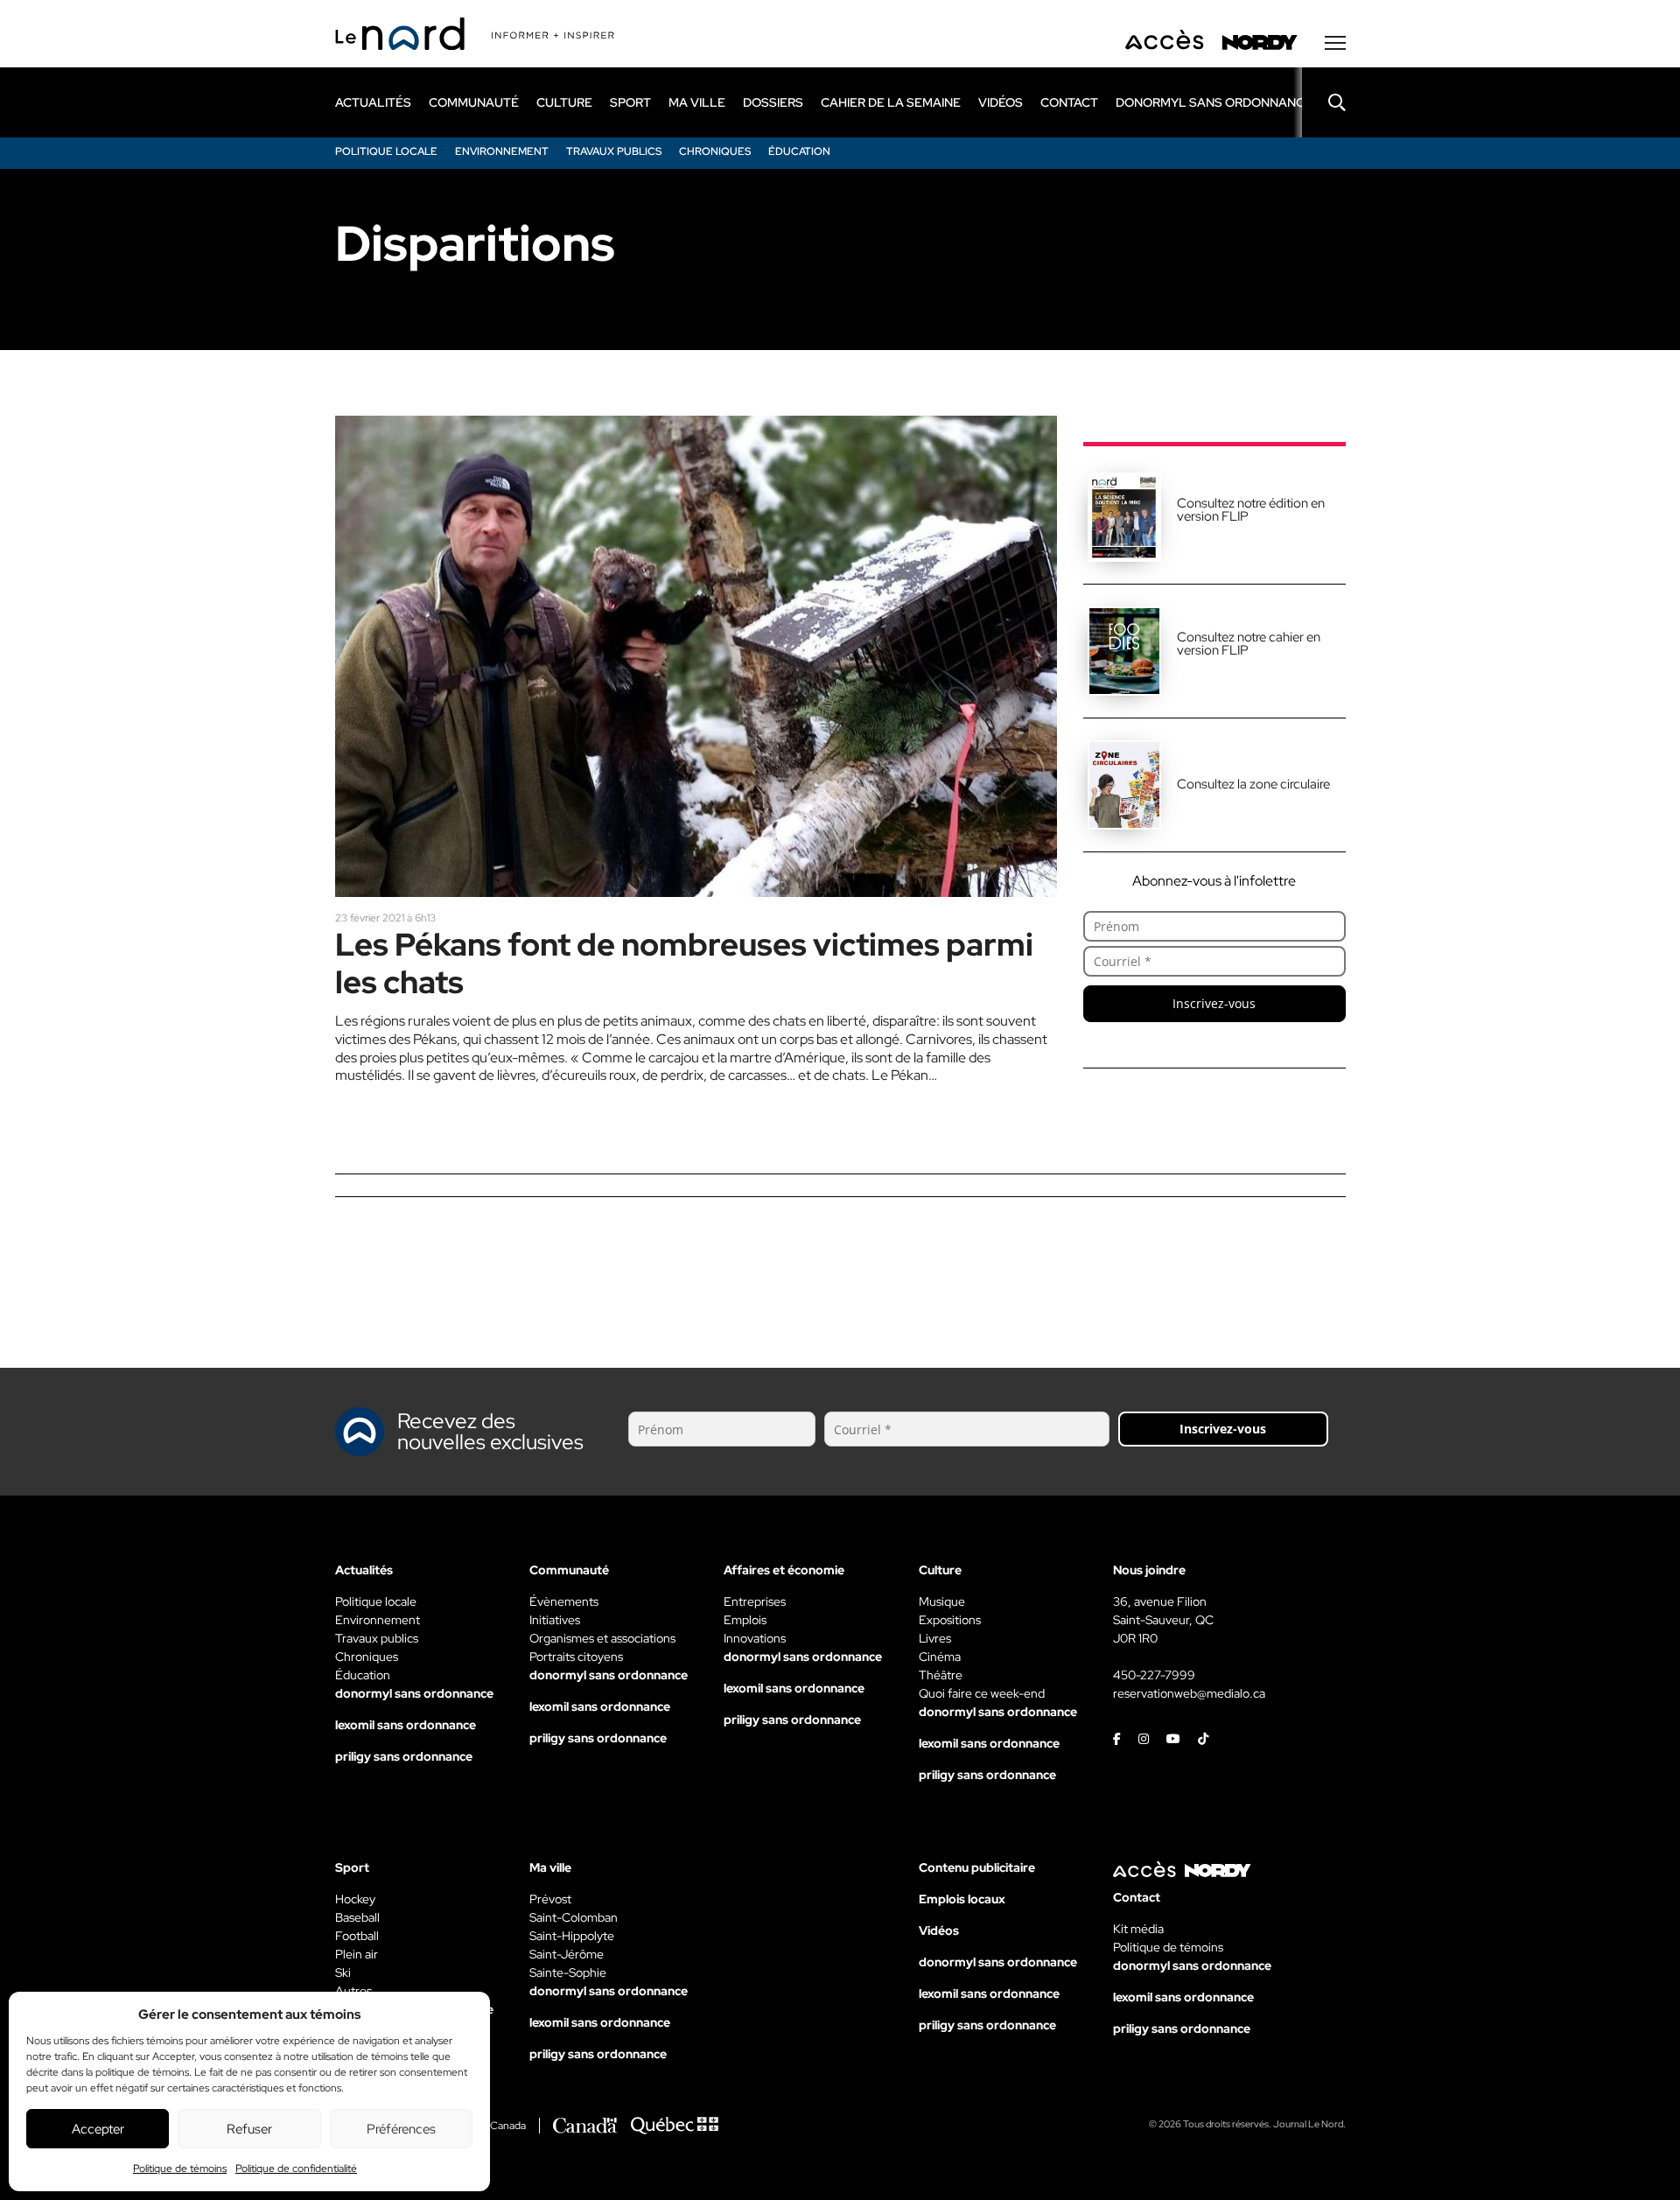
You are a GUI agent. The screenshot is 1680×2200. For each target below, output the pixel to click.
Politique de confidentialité (296, 2168)
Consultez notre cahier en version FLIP (1249, 644)
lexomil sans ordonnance (406, 1725)
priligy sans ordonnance (404, 1756)
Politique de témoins (180, 2168)
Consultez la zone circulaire (1253, 784)
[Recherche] (1324, 102)
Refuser (249, 2129)
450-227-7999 (1154, 1675)
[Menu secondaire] (1335, 43)
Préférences (401, 2129)
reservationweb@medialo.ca (1189, 1693)
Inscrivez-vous (1214, 1003)
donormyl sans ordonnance (1214, 102)
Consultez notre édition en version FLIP (1251, 510)
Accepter (98, 2129)
